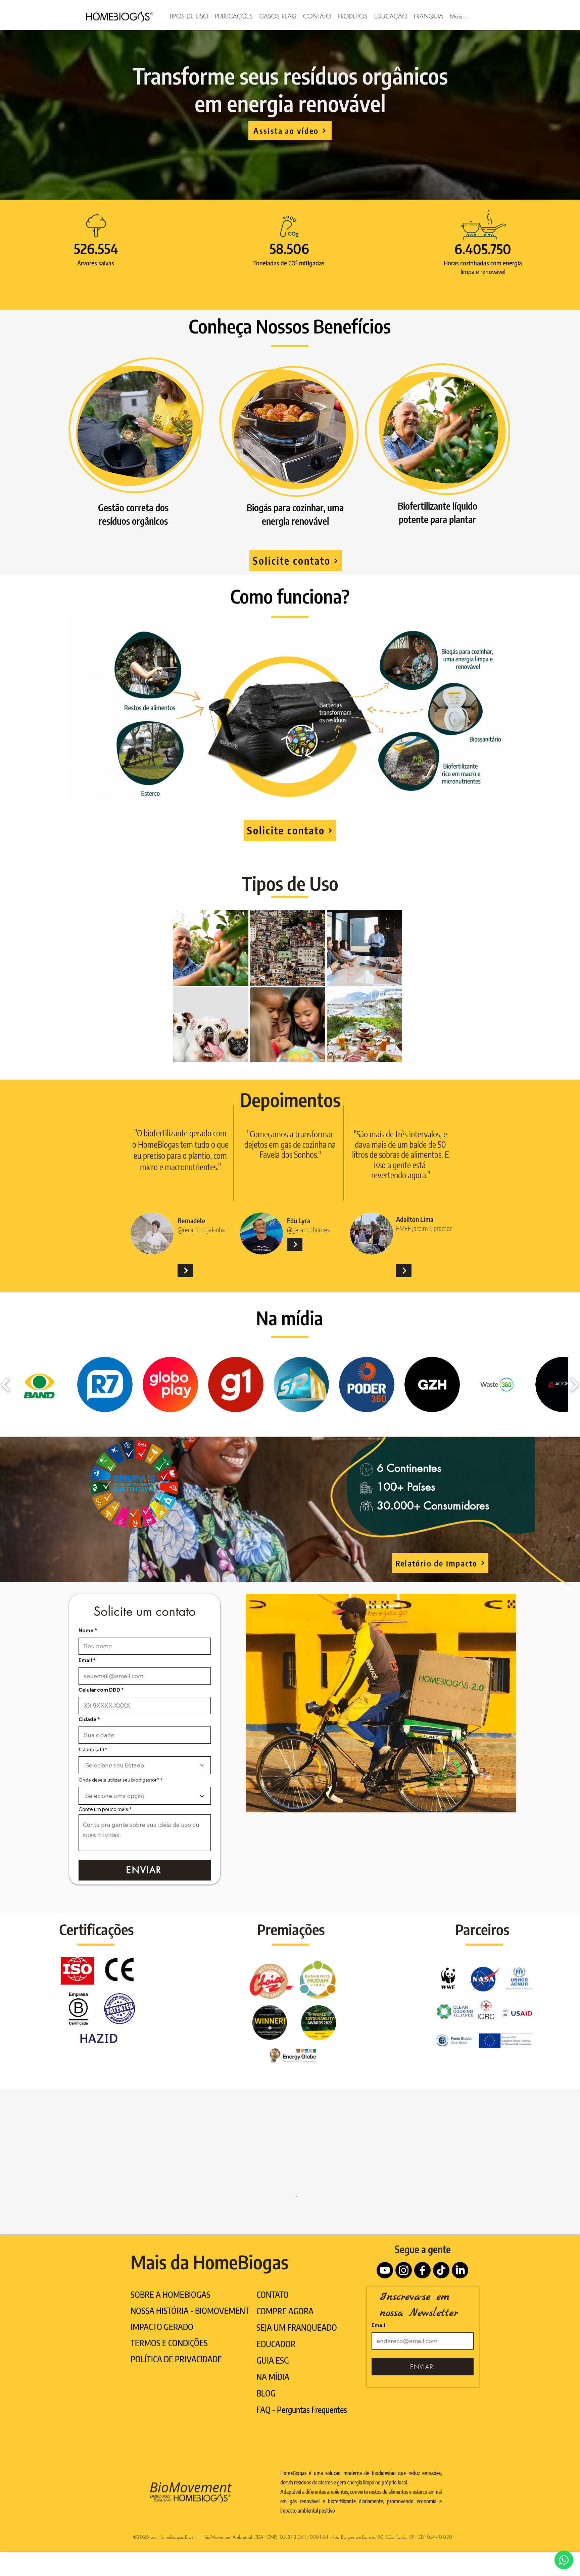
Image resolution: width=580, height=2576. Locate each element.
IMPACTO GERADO (162, 2380)
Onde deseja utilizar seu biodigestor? (119, 1780)
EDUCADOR (276, 2397)
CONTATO (273, 2348)
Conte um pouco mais (103, 1809)
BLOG (266, 2446)
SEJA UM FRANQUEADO (297, 2381)
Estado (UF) (91, 1749)
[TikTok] (441, 2324)
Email (85, 1660)
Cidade (87, 1719)
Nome (86, 1630)
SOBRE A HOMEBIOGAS (171, 2348)
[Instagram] (404, 2324)
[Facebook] (422, 2324)
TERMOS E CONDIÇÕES (169, 2396)
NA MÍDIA (273, 2430)
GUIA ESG (273, 2414)
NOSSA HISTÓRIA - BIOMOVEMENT (190, 2364)
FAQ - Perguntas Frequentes (302, 2463)
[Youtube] (385, 2324)
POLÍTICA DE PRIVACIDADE (176, 2412)
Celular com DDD (99, 1690)
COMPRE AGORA (285, 2364)
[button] (189, 15)
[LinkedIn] (460, 2324)
